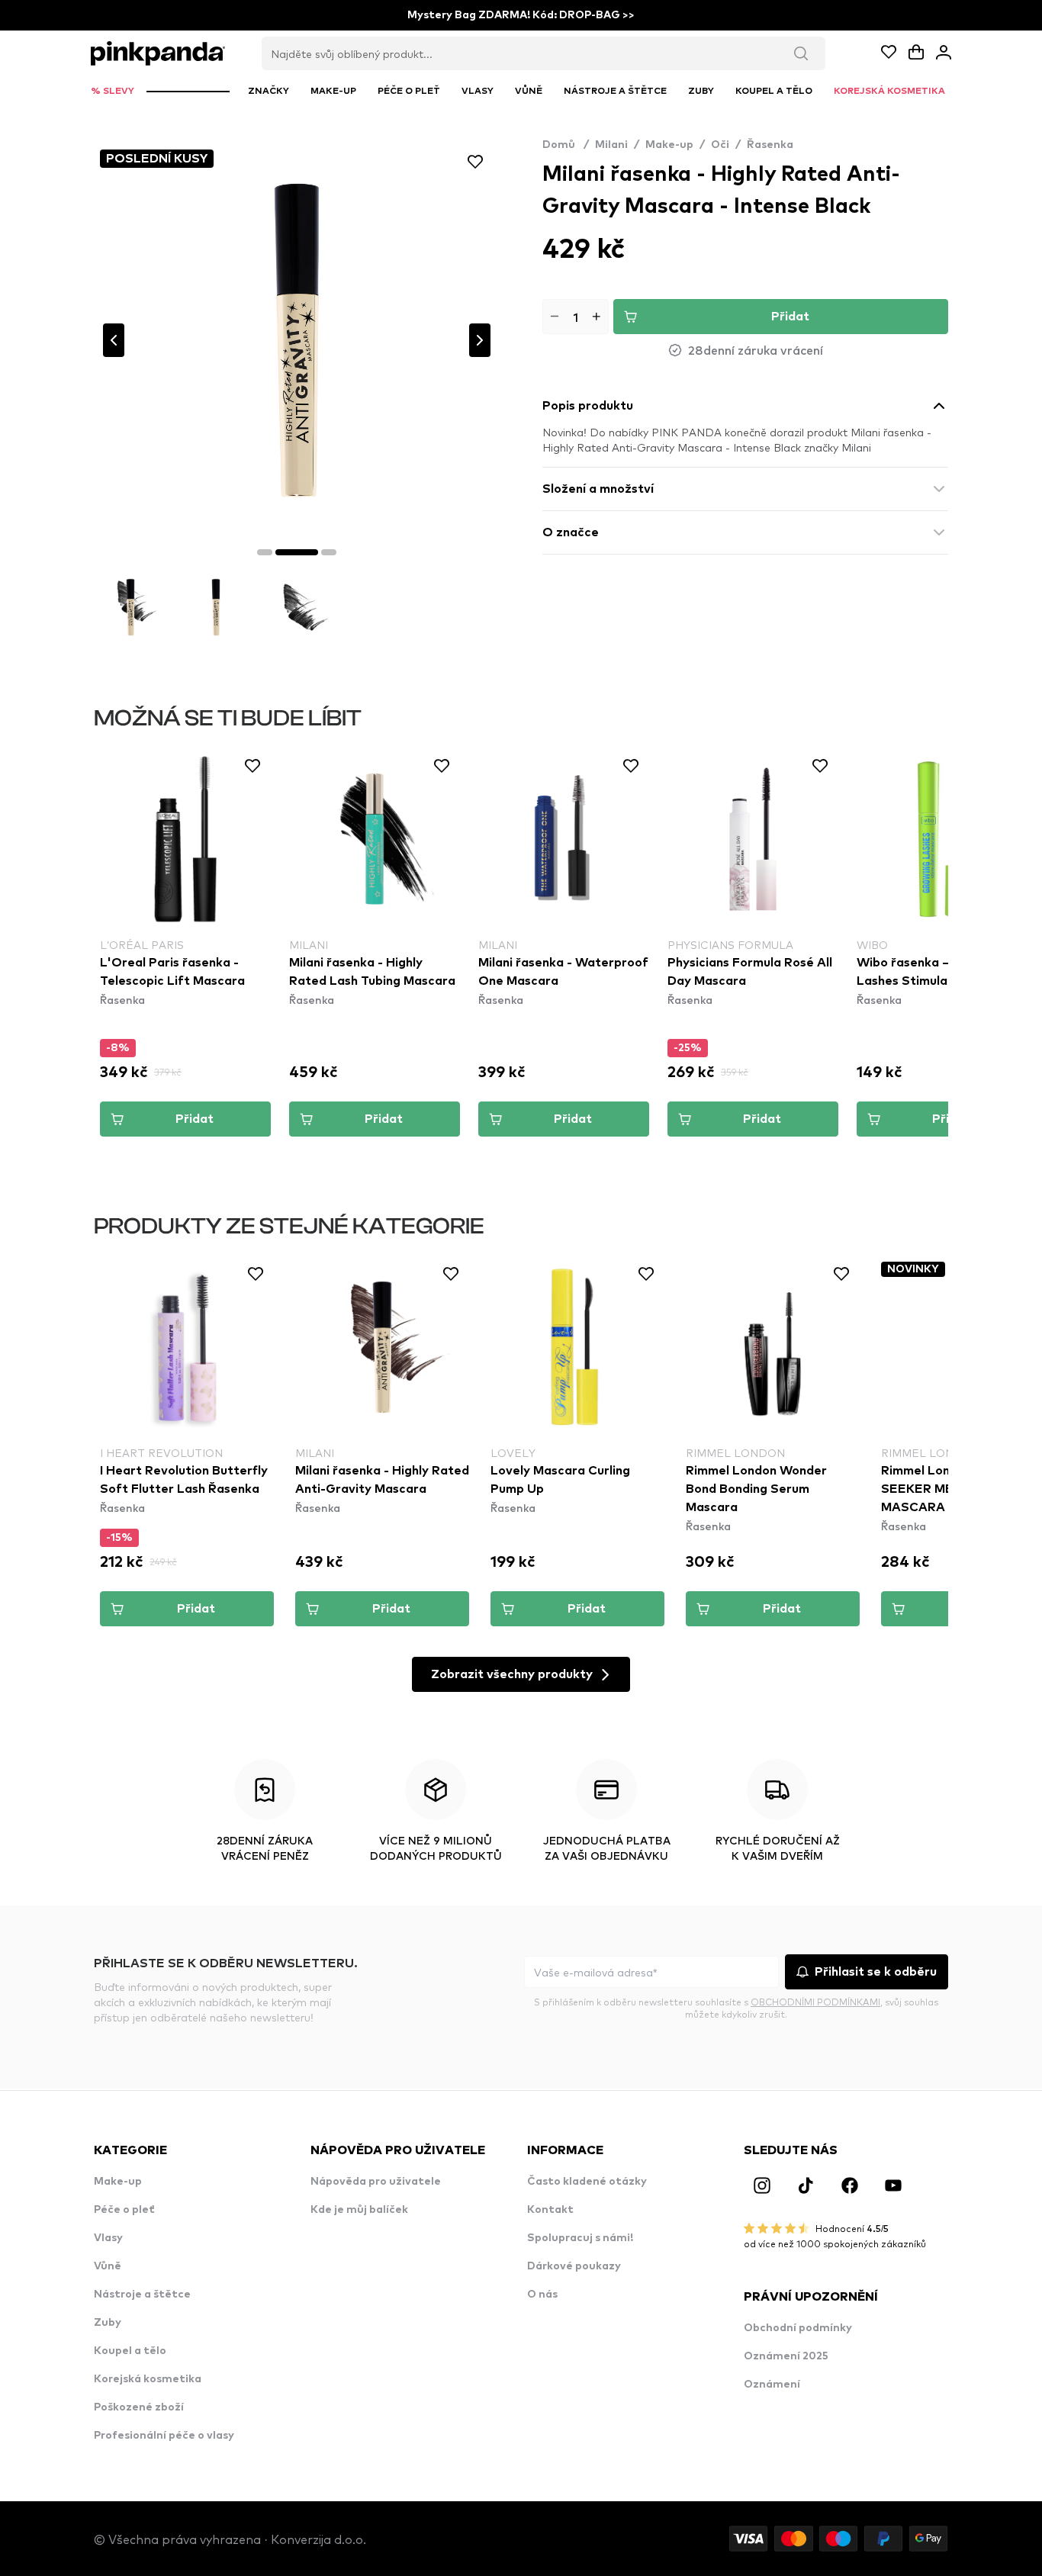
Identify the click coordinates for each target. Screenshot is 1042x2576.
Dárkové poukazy (574, 2266)
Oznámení (772, 2385)
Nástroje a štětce (142, 2295)
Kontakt (550, 2210)
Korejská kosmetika (148, 2379)
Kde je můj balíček (359, 2210)
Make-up (669, 145)
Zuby (108, 2323)
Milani (611, 145)
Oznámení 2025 (786, 2356)
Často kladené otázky (587, 2182)
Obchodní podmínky (798, 2328)
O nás (542, 2295)
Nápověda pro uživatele (376, 2182)
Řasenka (770, 145)
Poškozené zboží (139, 2407)
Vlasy (108, 2238)
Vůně (108, 2266)
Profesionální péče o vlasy (164, 2436)
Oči (720, 145)
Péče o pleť (124, 2210)
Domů (566, 145)
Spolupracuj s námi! (580, 2238)
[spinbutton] (576, 317)
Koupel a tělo (130, 2351)
